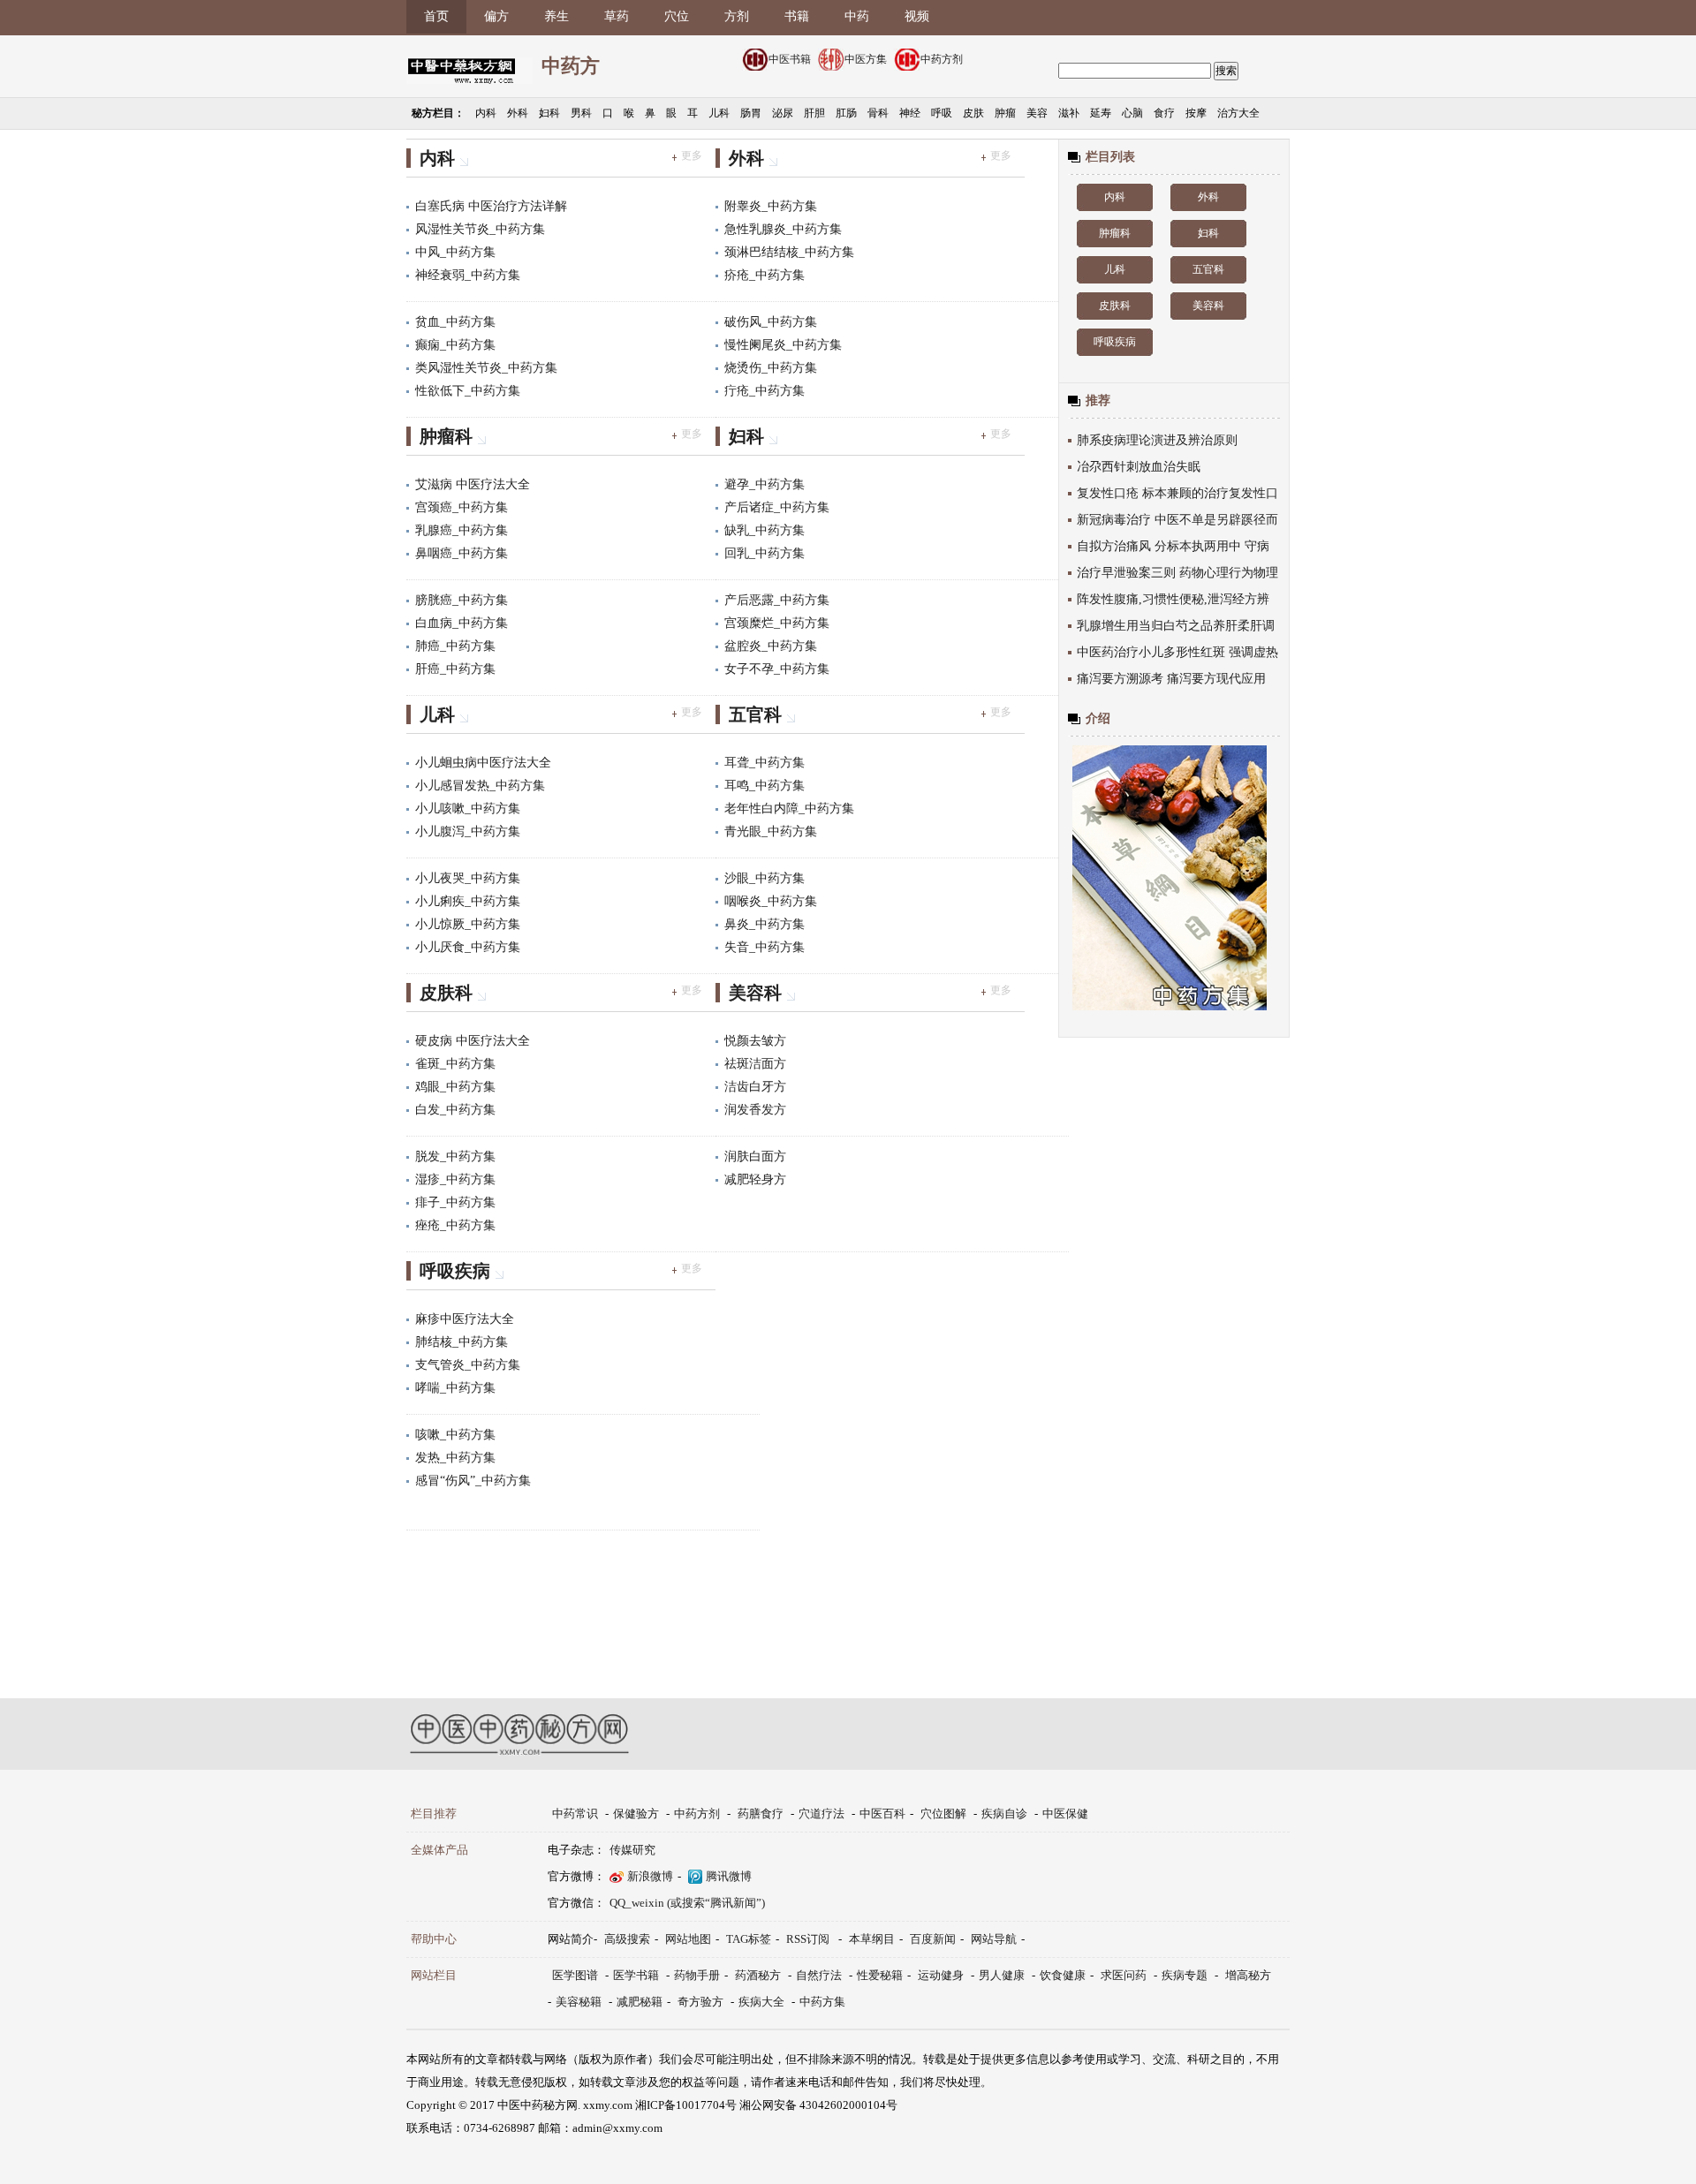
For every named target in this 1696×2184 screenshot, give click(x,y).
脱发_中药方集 (455, 1156)
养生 (556, 16)
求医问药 (1124, 1975)
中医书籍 (790, 59)
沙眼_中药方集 (765, 878)
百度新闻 (933, 1939)
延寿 (1101, 113)
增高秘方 (1248, 1975)
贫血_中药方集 (455, 322)
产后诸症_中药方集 (777, 507)
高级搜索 (627, 1939)
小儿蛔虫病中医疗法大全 (483, 763)
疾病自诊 (1004, 1814)
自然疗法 (819, 1975)
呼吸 (942, 113)
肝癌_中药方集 (455, 669)
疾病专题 (1185, 1975)
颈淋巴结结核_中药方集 (789, 252)
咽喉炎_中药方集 (771, 901)
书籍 (797, 16)
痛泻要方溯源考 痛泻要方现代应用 (1171, 679)
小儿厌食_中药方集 (468, 947)
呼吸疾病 (455, 1271)
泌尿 (783, 113)
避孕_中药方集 (765, 484)
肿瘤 (1005, 113)
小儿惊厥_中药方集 (468, 924)
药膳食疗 (761, 1814)
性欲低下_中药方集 (468, 391)
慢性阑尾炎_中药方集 (783, 345)
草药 (617, 16)
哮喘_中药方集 (455, 1388)
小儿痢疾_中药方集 (468, 901)
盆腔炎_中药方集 (771, 646)
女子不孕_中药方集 (777, 669)
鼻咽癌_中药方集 (462, 553)
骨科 (878, 113)
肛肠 (846, 113)
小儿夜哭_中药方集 (468, 878)
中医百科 (882, 1814)
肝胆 (814, 113)
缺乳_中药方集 (765, 530)
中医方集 (866, 59)
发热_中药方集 (455, 1458)
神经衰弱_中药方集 (468, 275)
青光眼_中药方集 (771, 831)
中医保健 (1065, 1814)
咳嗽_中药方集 (455, 1435)
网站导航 (994, 1939)
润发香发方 (755, 1110)
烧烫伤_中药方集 (771, 368)
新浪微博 (650, 1876)
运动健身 (941, 1975)
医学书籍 (636, 1975)
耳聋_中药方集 (765, 763)
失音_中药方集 (765, 947)
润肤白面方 (755, 1156)
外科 (518, 113)
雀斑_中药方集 (455, 1064)
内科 (486, 113)
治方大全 (1238, 113)
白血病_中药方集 (462, 623)
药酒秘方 (758, 1975)
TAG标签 (749, 1939)
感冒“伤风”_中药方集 (473, 1481)
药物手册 (697, 1975)
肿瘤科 (446, 436)
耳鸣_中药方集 (765, 786)
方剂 (737, 16)
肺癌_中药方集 (455, 646)
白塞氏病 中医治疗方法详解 (491, 206)
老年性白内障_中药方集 (789, 809)
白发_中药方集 (455, 1110)
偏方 (496, 16)
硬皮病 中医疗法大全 (473, 1041)
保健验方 (636, 1814)
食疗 (1164, 113)
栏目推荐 (434, 1814)
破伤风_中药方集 (771, 322)
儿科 (719, 113)
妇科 (549, 113)
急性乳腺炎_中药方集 (783, 229)
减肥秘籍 (640, 2002)
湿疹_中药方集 (455, 1179)
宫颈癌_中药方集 (462, 507)
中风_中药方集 (455, 252)
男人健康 (1002, 1975)
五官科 (755, 714)
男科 (581, 113)
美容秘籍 (579, 2002)
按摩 (1196, 113)
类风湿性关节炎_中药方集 (486, 368)
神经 (910, 113)
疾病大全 (761, 2002)
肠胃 (751, 113)
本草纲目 (872, 1939)
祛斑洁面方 (755, 1064)
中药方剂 (942, 59)
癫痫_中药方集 (455, 345)
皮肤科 (446, 993)
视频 (917, 16)
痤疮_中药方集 (455, 1225)
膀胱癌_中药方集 (462, 600)
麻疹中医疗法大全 (465, 1319)
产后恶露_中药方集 (777, 600)
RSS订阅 (808, 1939)
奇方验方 (700, 2002)
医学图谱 (575, 1975)
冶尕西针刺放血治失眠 (1139, 467)
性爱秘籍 (880, 1975)
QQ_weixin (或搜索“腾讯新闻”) (687, 1903)
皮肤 (973, 113)
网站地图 (688, 1939)
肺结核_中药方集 (462, 1342)
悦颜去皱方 (755, 1041)
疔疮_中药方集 (765, 391)
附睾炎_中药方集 (771, 206)
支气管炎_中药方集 (468, 1365)
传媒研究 (632, 1850)
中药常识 (575, 1814)
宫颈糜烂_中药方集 (777, 623)
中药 (857, 16)
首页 (436, 16)
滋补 (1069, 113)
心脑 (1132, 113)
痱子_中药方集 (455, 1202)
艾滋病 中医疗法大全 (473, 484)
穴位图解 (943, 1814)
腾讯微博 (729, 1876)
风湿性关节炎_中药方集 (480, 229)
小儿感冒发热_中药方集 (480, 786)
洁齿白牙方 (755, 1087)
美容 (1037, 113)
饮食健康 (1063, 1975)
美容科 (755, 993)
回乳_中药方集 (765, 553)
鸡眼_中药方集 (455, 1087)
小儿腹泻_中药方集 (468, 831)
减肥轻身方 (755, 1179)
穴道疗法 (821, 1814)
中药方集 (822, 2002)
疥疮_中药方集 (765, 275)
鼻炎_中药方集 (765, 924)
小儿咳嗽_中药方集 (468, 809)
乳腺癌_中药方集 (462, 530)
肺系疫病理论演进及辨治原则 (1157, 440)
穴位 (677, 16)
